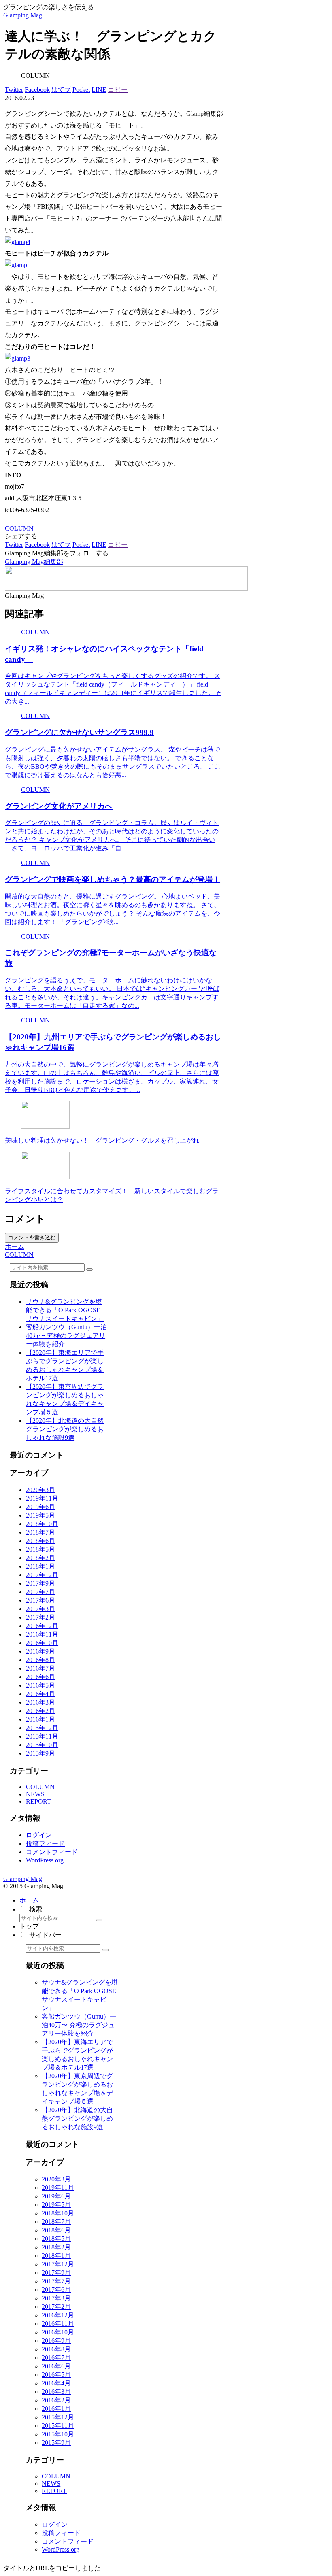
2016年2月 (40, 1711)
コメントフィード (52, 1852)
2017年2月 (40, 1617)
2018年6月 (40, 1541)
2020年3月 (40, 1490)
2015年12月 (42, 1728)
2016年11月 (42, 1634)
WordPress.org (45, 1860)
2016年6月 (40, 1677)
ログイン (39, 1835)
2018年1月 (40, 1566)
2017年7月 (40, 1592)
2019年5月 (40, 1515)
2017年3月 (40, 1609)
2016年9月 (40, 1651)
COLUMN (19, 528)
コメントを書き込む (32, 1238)
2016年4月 (40, 1694)
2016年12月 (42, 1626)
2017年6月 (40, 1600)
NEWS (35, 1794)
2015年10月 (42, 1745)
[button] (89, 1269)
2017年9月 (40, 1583)
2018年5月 (40, 1549)
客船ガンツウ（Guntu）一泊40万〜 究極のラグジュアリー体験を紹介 (66, 1336)
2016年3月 (40, 1702)
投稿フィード (45, 1844)
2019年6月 (40, 1507)
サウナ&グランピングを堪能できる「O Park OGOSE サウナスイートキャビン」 (65, 1310)
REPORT (38, 1801)
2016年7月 (40, 1668)
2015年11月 (42, 1736)
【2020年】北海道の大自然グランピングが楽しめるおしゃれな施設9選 (65, 1429)
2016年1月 (40, 1719)
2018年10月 (42, 1524)
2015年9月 (40, 1753)
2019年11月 (42, 1498)
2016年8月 (40, 1660)
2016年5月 (40, 1685)
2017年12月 (42, 1575)
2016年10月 (42, 1643)
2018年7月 (40, 1532)
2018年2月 (40, 1558)
